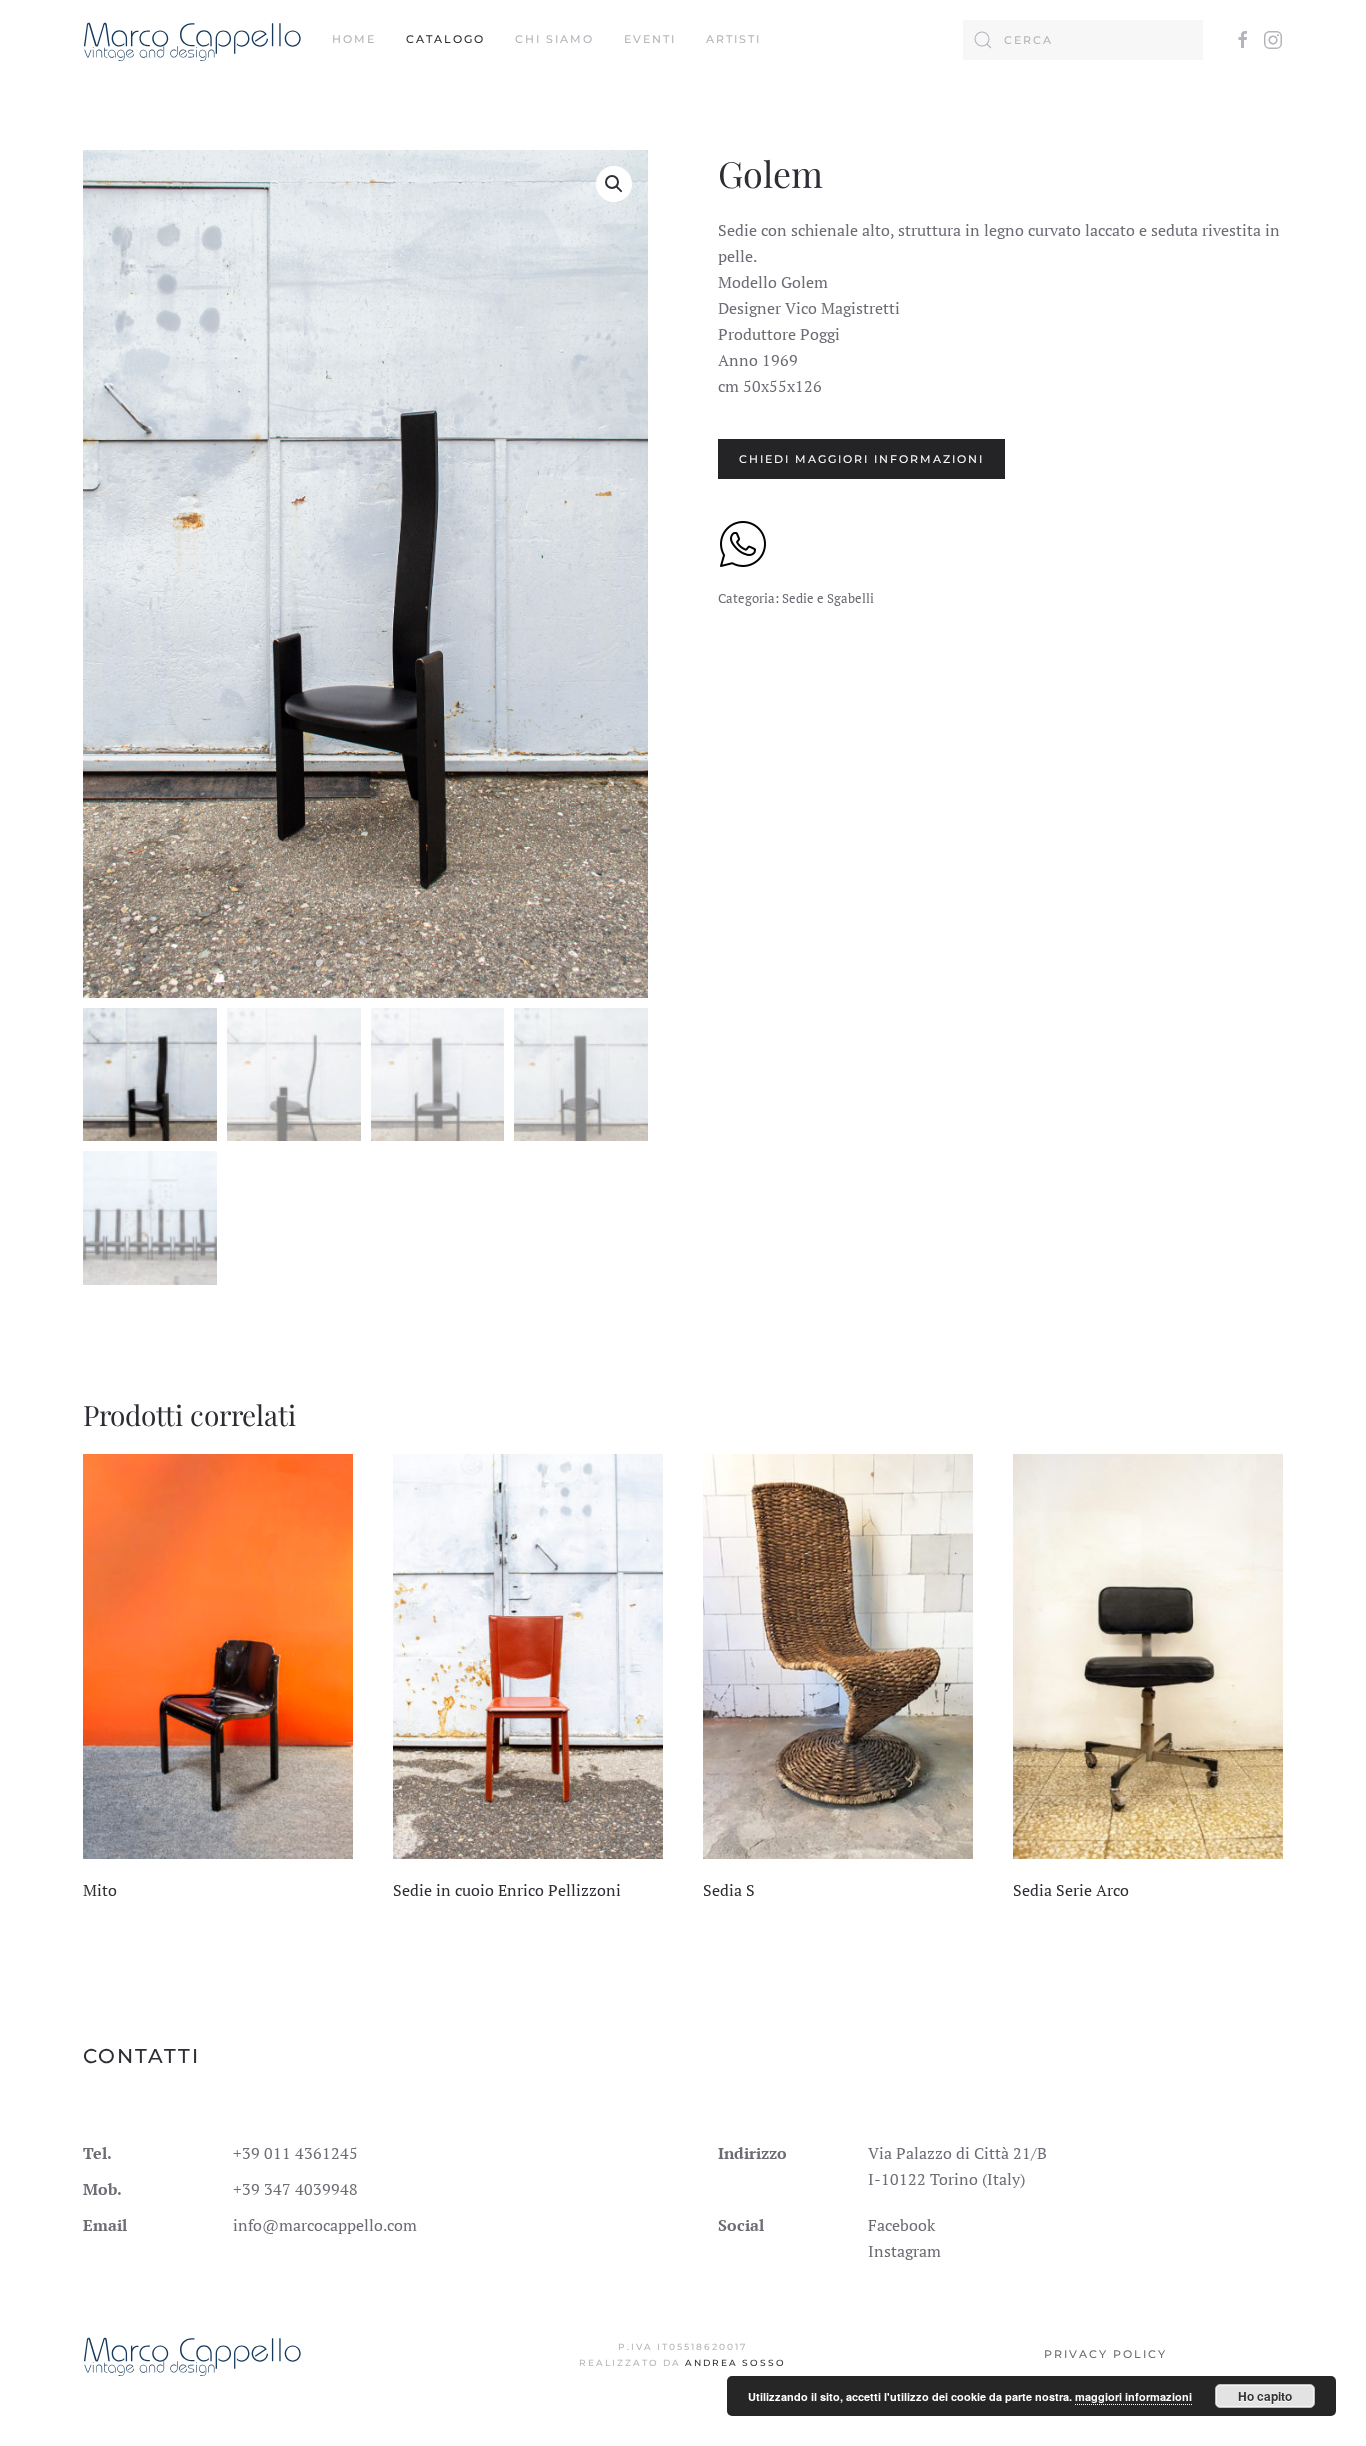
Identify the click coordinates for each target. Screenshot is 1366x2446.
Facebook (901, 2225)
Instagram (904, 2251)
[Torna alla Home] (192, 40)
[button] (614, 184)
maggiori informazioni (1133, 2396)
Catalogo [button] (445, 39)
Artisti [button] (733, 39)
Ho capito (1265, 2396)
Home (354, 39)
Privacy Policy (1105, 2354)
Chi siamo (554, 39)
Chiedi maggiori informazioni (861, 459)
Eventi (650, 39)
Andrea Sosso (735, 2362)
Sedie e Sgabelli (828, 598)
